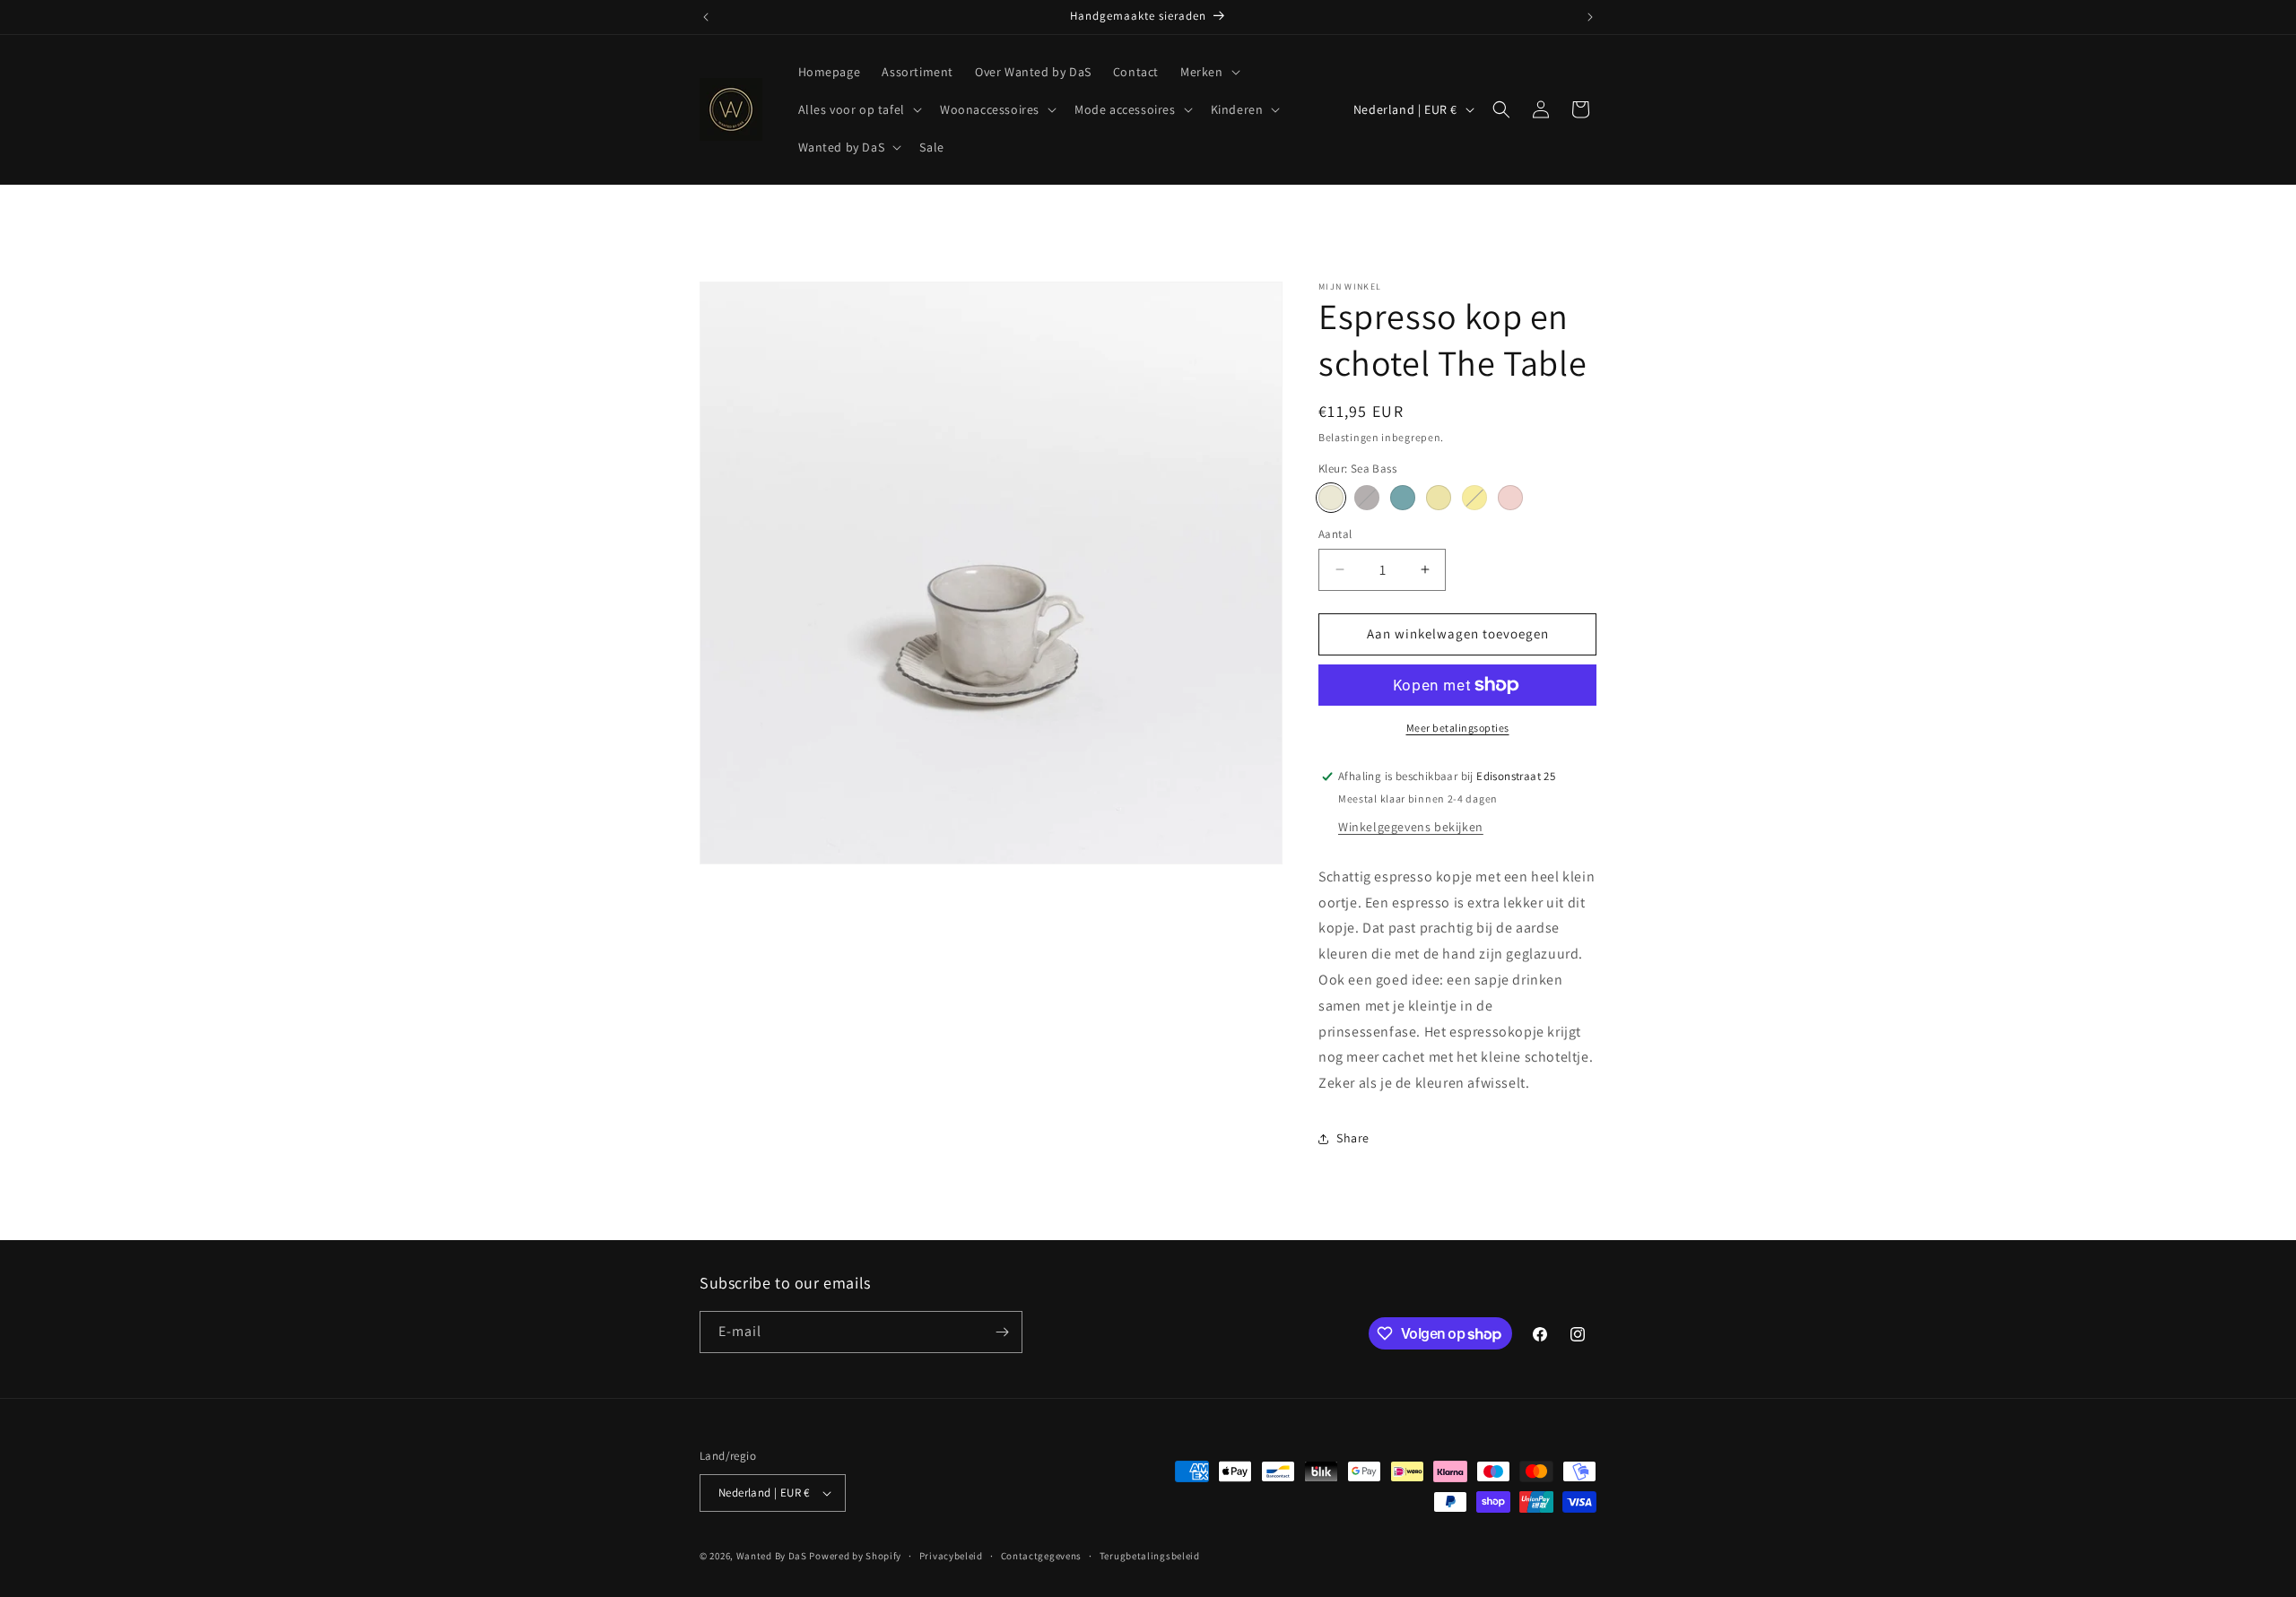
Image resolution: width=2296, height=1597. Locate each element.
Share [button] (1353, 1138)
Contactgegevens (1042, 1556)
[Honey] (1474, 498)
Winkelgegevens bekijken (1411, 827)
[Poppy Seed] (1403, 498)
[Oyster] (1439, 498)
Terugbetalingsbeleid (1150, 1556)
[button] (1209, 72)
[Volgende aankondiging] (1590, 17)
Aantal (1335, 534)
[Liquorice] (1367, 498)
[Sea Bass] (1331, 498)
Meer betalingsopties (1458, 728)
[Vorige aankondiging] (706, 17)
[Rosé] (1510, 498)
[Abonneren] (1002, 1332)
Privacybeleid (951, 1556)
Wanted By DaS (772, 1556)
